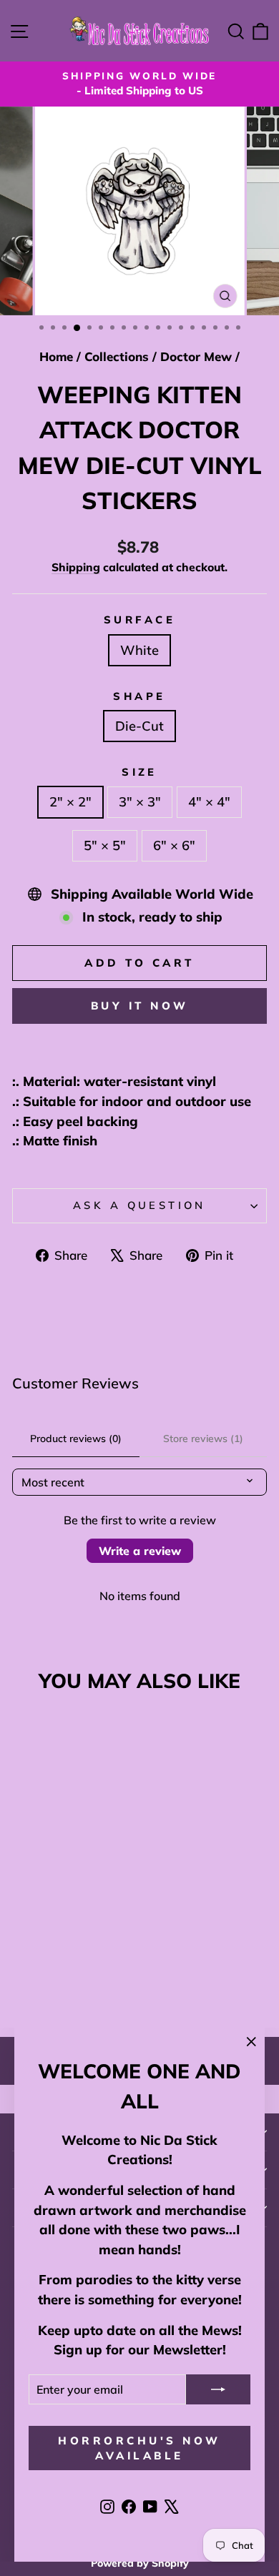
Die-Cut (139, 726)
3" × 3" (140, 802)
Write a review (140, 1551)
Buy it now (140, 1006)
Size (139, 772)
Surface (139, 620)
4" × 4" (209, 802)
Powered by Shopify (140, 2563)
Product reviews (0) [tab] (76, 1438)
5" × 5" (105, 845)
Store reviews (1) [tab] (203, 1438)
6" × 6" (174, 845)
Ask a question (139, 1205)
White (139, 650)
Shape (139, 696)
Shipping (76, 567)
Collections (117, 356)
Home (56, 356)
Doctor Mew (196, 356)
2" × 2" (70, 802)
